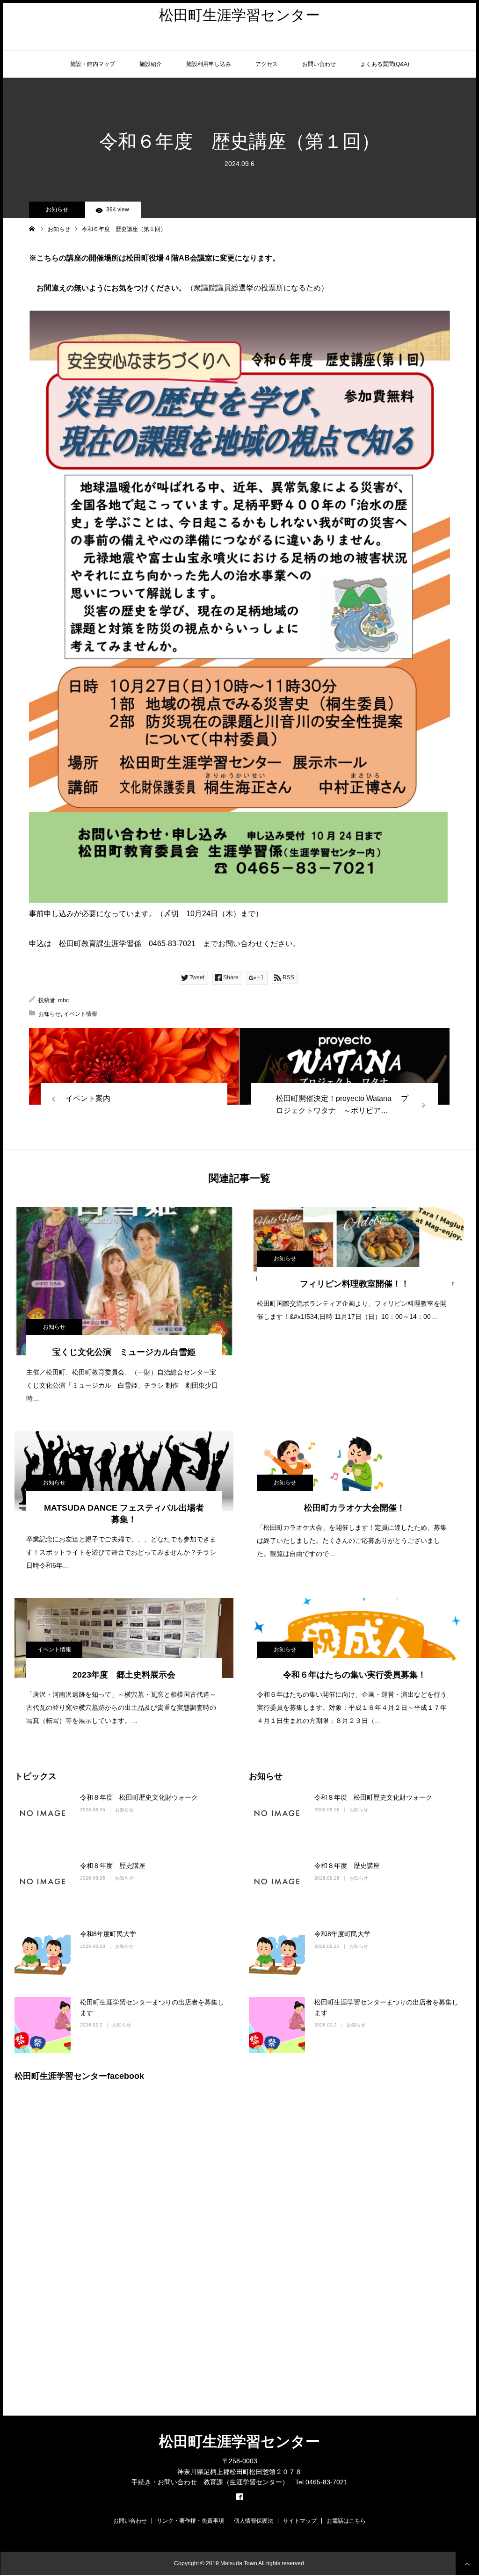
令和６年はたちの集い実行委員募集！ (355, 1675)
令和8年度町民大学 (108, 1934)
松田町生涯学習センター (239, 15)
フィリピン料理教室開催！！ (355, 1284)
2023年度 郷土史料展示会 (128, 1675)
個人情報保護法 (254, 2521)
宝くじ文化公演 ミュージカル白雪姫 (124, 1352)
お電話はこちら (346, 2521)
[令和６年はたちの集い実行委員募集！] (355, 1638)
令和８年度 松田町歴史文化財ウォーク (139, 1797)
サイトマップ (300, 2521)
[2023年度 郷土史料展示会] (124, 1638)
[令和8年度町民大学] (43, 1957)
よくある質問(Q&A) (385, 64)
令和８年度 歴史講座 (113, 1866)
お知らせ (57, 210)
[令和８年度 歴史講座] (43, 1889)
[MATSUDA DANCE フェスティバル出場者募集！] (124, 1471)
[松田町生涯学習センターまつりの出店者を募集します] (43, 2025)
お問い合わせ (319, 64)
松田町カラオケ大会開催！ (355, 1508)
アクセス (267, 64)
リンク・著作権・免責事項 (190, 2521)
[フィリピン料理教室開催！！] (355, 1247)
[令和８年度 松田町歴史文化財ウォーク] (43, 1820)
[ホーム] (32, 229)
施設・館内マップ (93, 64)
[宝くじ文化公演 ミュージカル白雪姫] (124, 1281)
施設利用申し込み (209, 64)
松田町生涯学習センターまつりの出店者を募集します (152, 2007)
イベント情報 (80, 1014)
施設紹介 (151, 64)
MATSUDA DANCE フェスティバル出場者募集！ (124, 1514)
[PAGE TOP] (467, 2563)
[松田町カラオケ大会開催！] (355, 1471)
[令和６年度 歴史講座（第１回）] (134, 1066)
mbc (63, 1000)
